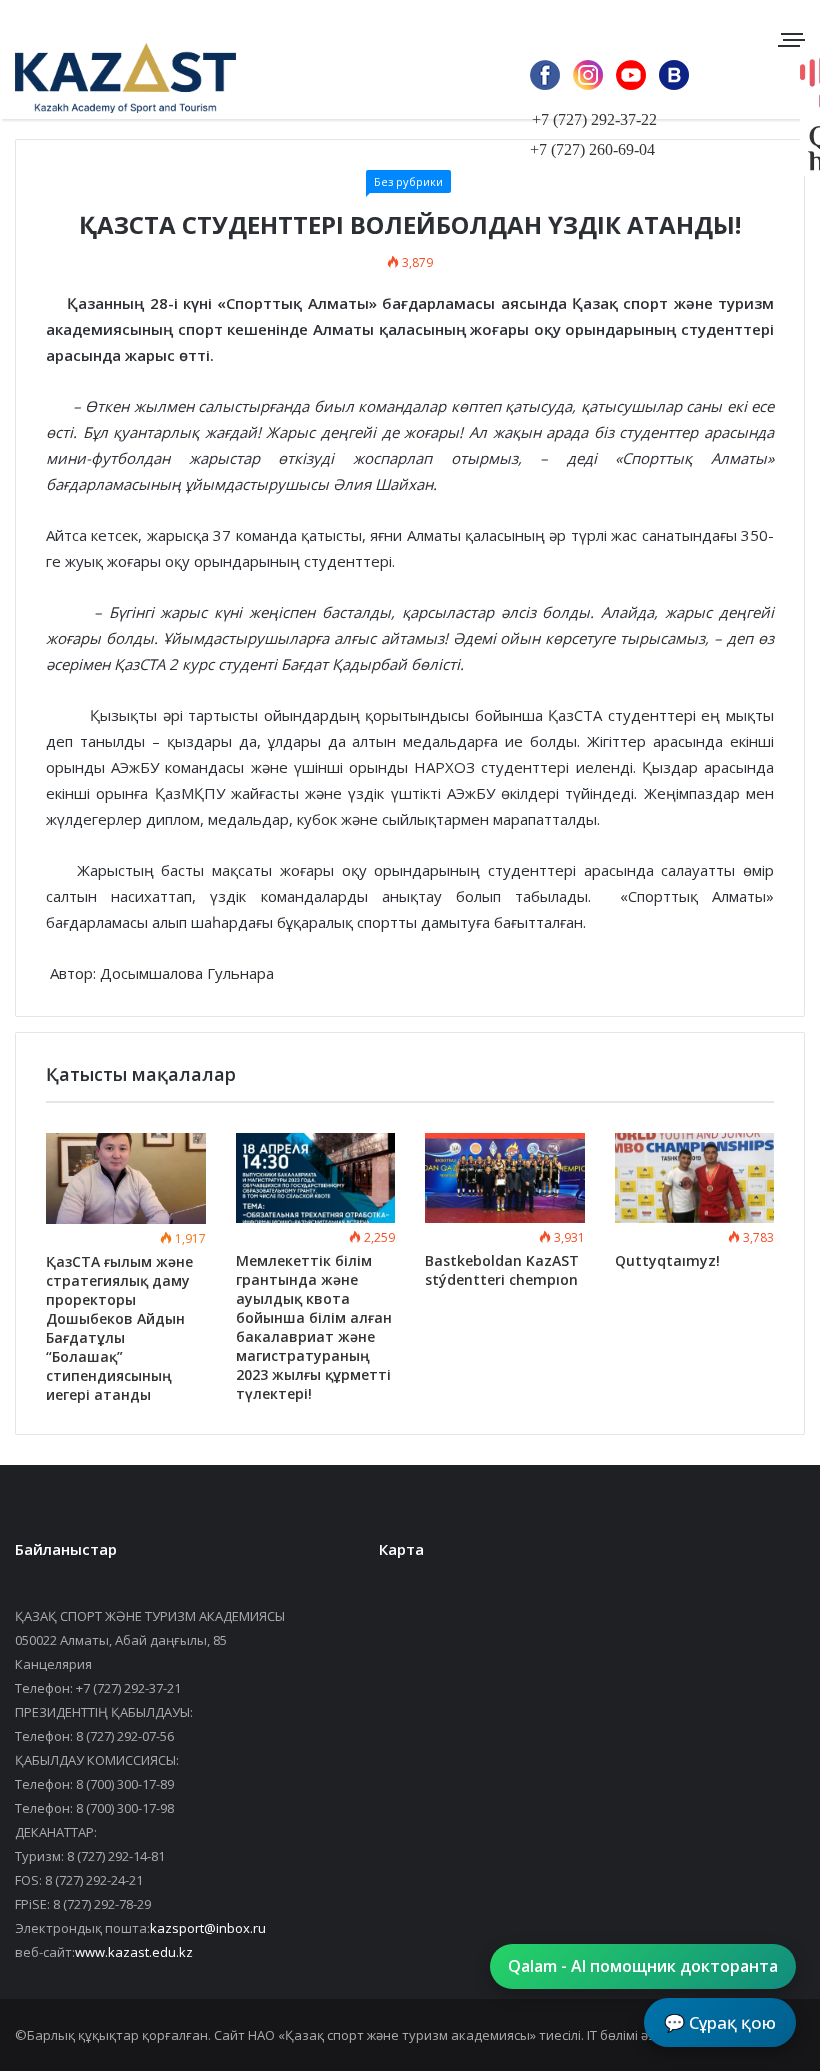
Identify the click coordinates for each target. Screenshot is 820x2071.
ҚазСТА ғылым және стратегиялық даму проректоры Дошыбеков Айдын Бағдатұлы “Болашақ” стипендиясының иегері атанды (119, 1328)
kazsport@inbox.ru (208, 1928)
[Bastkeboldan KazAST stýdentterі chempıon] (505, 1178)
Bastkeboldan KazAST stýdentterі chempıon (502, 1270)
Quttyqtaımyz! (667, 1260)
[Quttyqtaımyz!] (695, 1178)
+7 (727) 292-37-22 (594, 119)
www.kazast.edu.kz (134, 1952)
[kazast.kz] (110, 77)
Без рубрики (408, 181)
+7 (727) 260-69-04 (592, 149)
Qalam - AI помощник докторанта (643, 1966)
